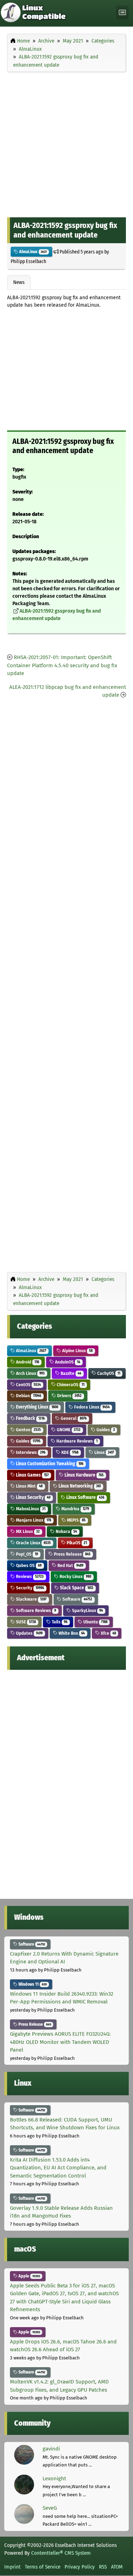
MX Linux (27, 1531)
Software (77, 1599)
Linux (104, 1452)
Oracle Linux (33, 1543)
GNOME (68, 1430)
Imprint (12, 2567)
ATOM (117, 2567)
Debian (28, 1396)
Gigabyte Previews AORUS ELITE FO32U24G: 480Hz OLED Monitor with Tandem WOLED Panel (60, 2042)
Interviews (30, 1452)
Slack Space (76, 1588)
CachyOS (108, 1373)
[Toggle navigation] (122, 13)
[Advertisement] (66, 143)
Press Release (72, 1554)
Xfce (108, 1633)
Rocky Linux (75, 1576)
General (73, 1418)
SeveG (50, 2508)
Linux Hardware (84, 1475)
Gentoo (28, 1430)
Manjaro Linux (33, 1520)
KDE (69, 1452)
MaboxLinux (30, 1509)
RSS (103, 2567)
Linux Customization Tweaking (49, 1464)
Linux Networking (79, 1486)
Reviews (29, 1576)
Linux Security (33, 1497)
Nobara (66, 1531)
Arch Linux (30, 1373)
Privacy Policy (80, 2567)
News (19, 282)
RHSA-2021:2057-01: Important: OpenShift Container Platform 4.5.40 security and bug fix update (62, 665)
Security (29, 1588)
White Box (71, 1633)
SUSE (25, 1622)
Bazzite (70, 1373)
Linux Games (32, 1475)
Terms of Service (43, 2567)
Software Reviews (35, 1610)
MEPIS (76, 1520)
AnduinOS (67, 1362)
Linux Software (85, 1497)
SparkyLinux (87, 1610)
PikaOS (76, 1543)
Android (27, 1362)
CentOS (28, 1385)
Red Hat (70, 1565)
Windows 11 (32, 1984)
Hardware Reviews (76, 1441)
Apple (29, 2276)
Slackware (31, 1599)
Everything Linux (37, 1407)
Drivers (69, 1396)
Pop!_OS (26, 1554)
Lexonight (54, 2479)
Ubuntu (95, 1622)
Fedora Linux (91, 1407)
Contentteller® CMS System (61, 2553)
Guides (105, 1430)
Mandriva (75, 1509)
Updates (29, 1633)
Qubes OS (28, 1565)
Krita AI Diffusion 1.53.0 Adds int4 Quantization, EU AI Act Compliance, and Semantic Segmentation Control (58, 2168)
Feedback (30, 1418)
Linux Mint (29, 1486)
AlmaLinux (32, 252)
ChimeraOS (70, 1385)
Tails (59, 1622)
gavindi (51, 2449)
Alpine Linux (77, 1351)
